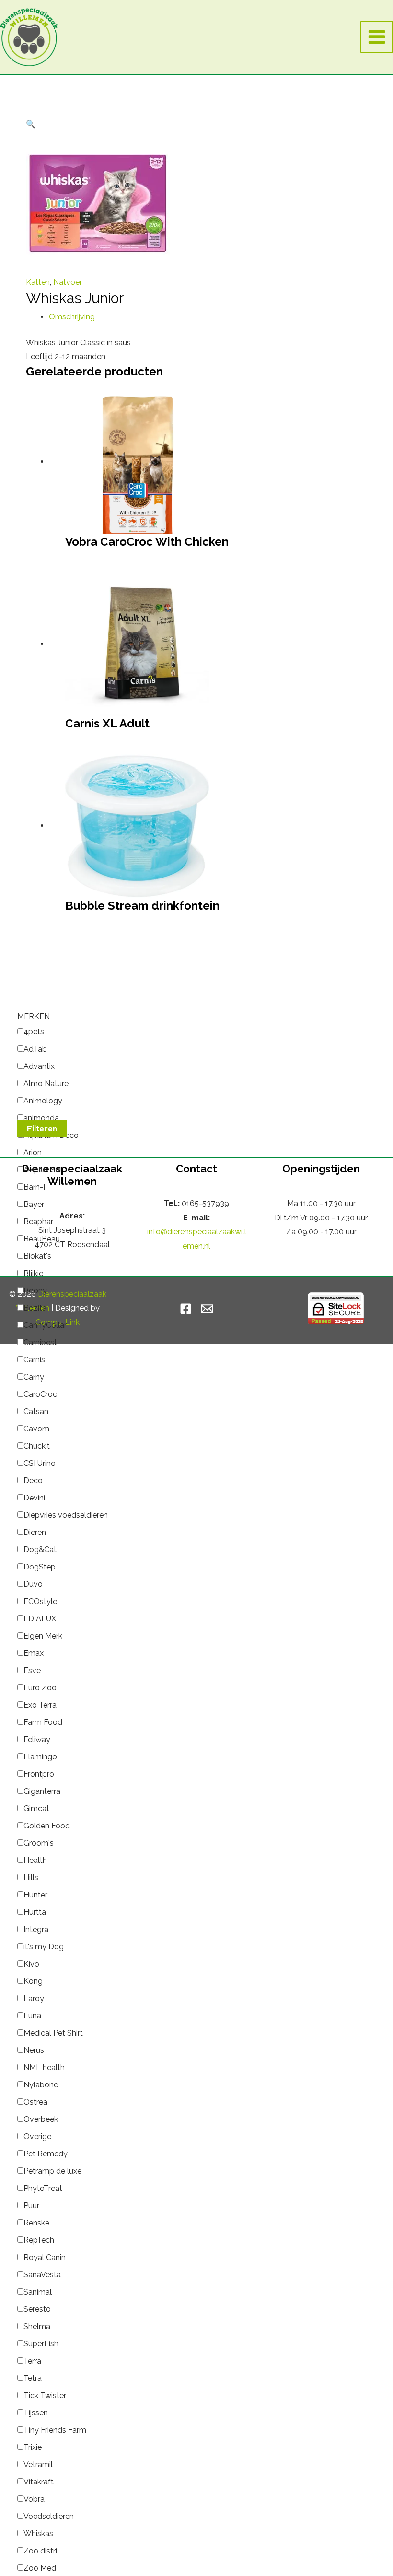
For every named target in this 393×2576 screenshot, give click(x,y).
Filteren (42, 1129)
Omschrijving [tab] (72, 317)
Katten (38, 282)
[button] (31, 124)
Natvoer (68, 282)
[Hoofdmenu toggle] (377, 37)
